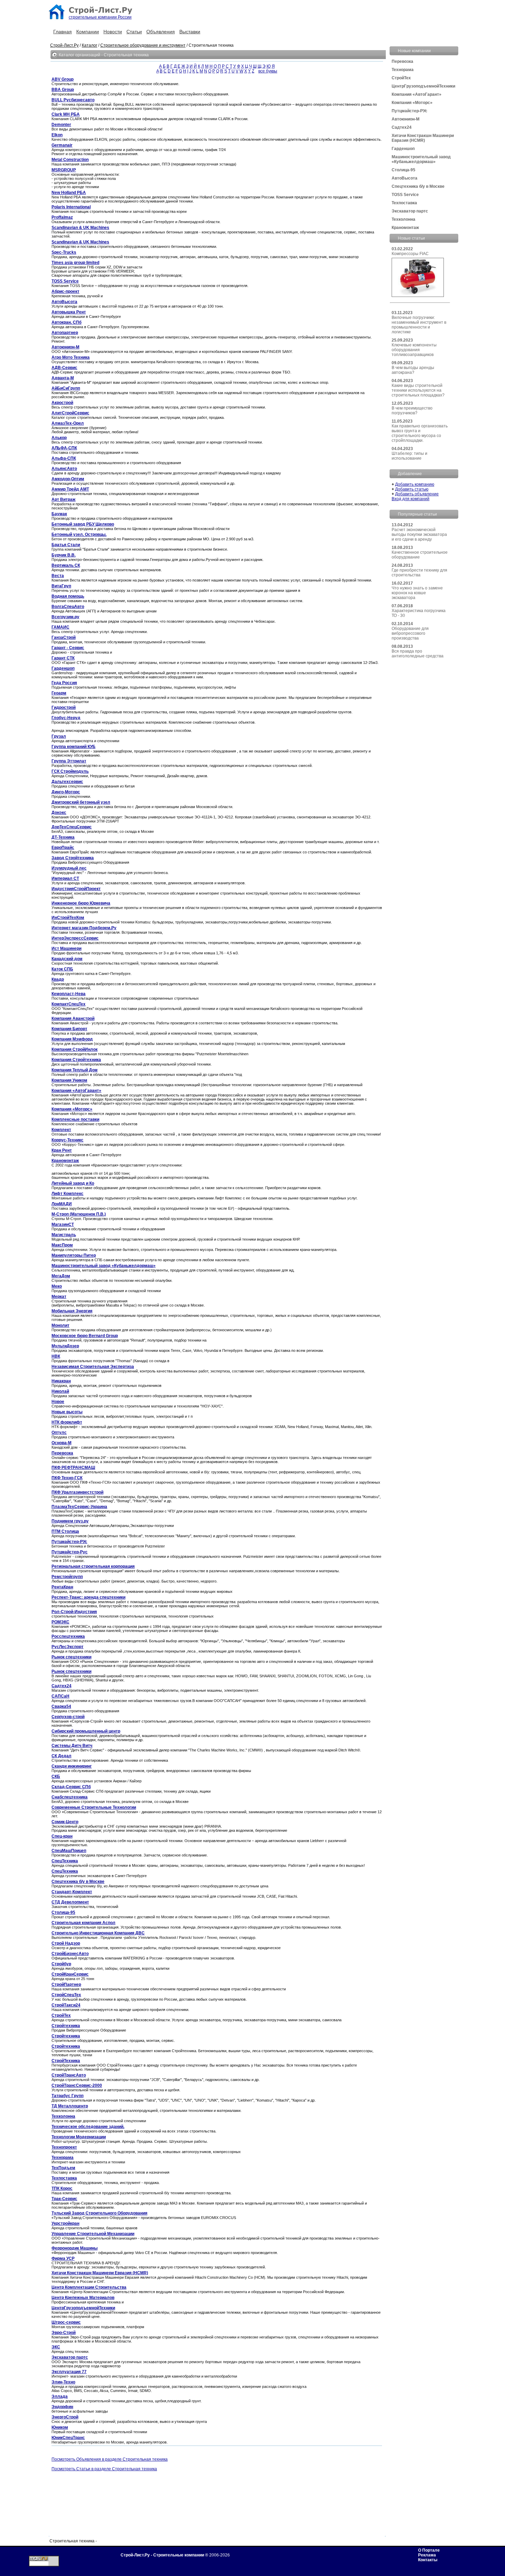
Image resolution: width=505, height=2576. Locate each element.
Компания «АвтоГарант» (417, 94)
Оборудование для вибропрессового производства (410, 633)
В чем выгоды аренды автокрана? (413, 370)
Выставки (190, 32)
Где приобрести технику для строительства (419, 573)
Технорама (403, 70)
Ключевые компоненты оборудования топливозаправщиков (414, 350)
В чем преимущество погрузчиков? (412, 411)
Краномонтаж (405, 228)
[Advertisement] (176, 2488)
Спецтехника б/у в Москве (418, 186)
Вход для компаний (411, 499)
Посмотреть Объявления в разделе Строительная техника (110, 2459)
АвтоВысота (405, 178)
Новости (113, 32)
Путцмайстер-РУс (409, 111)
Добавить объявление (417, 494)
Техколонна (403, 219)
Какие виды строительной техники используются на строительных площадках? (418, 390)
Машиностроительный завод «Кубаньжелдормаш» (421, 159)
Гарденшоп (403, 149)
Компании (88, 32)
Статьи (134, 32)
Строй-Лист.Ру (64, 45)
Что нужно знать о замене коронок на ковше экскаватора (417, 593)
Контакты (428, 2560)
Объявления (161, 32)
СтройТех (401, 78)
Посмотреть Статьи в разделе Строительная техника (104, 2469)
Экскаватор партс (410, 211)
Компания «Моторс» (412, 103)
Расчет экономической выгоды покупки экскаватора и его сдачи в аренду (419, 534)
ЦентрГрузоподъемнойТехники (423, 86)
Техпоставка (404, 203)
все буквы (268, 71)
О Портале (429, 2550)
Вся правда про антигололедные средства (418, 654)
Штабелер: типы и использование (409, 456)
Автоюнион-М (406, 119)
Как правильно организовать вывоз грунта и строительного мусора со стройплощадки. (420, 433)
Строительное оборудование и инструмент (143, 45)
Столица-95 (403, 170)
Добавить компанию (415, 484)
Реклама (427, 2555)
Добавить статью (412, 489)
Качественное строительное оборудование (420, 555)
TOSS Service (405, 195)
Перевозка (402, 61)
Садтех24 (402, 127)
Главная (63, 32)
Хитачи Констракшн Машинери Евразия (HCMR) (423, 138)
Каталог (89, 45)
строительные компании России (100, 17)
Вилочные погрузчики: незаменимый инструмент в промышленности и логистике (419, 325)
